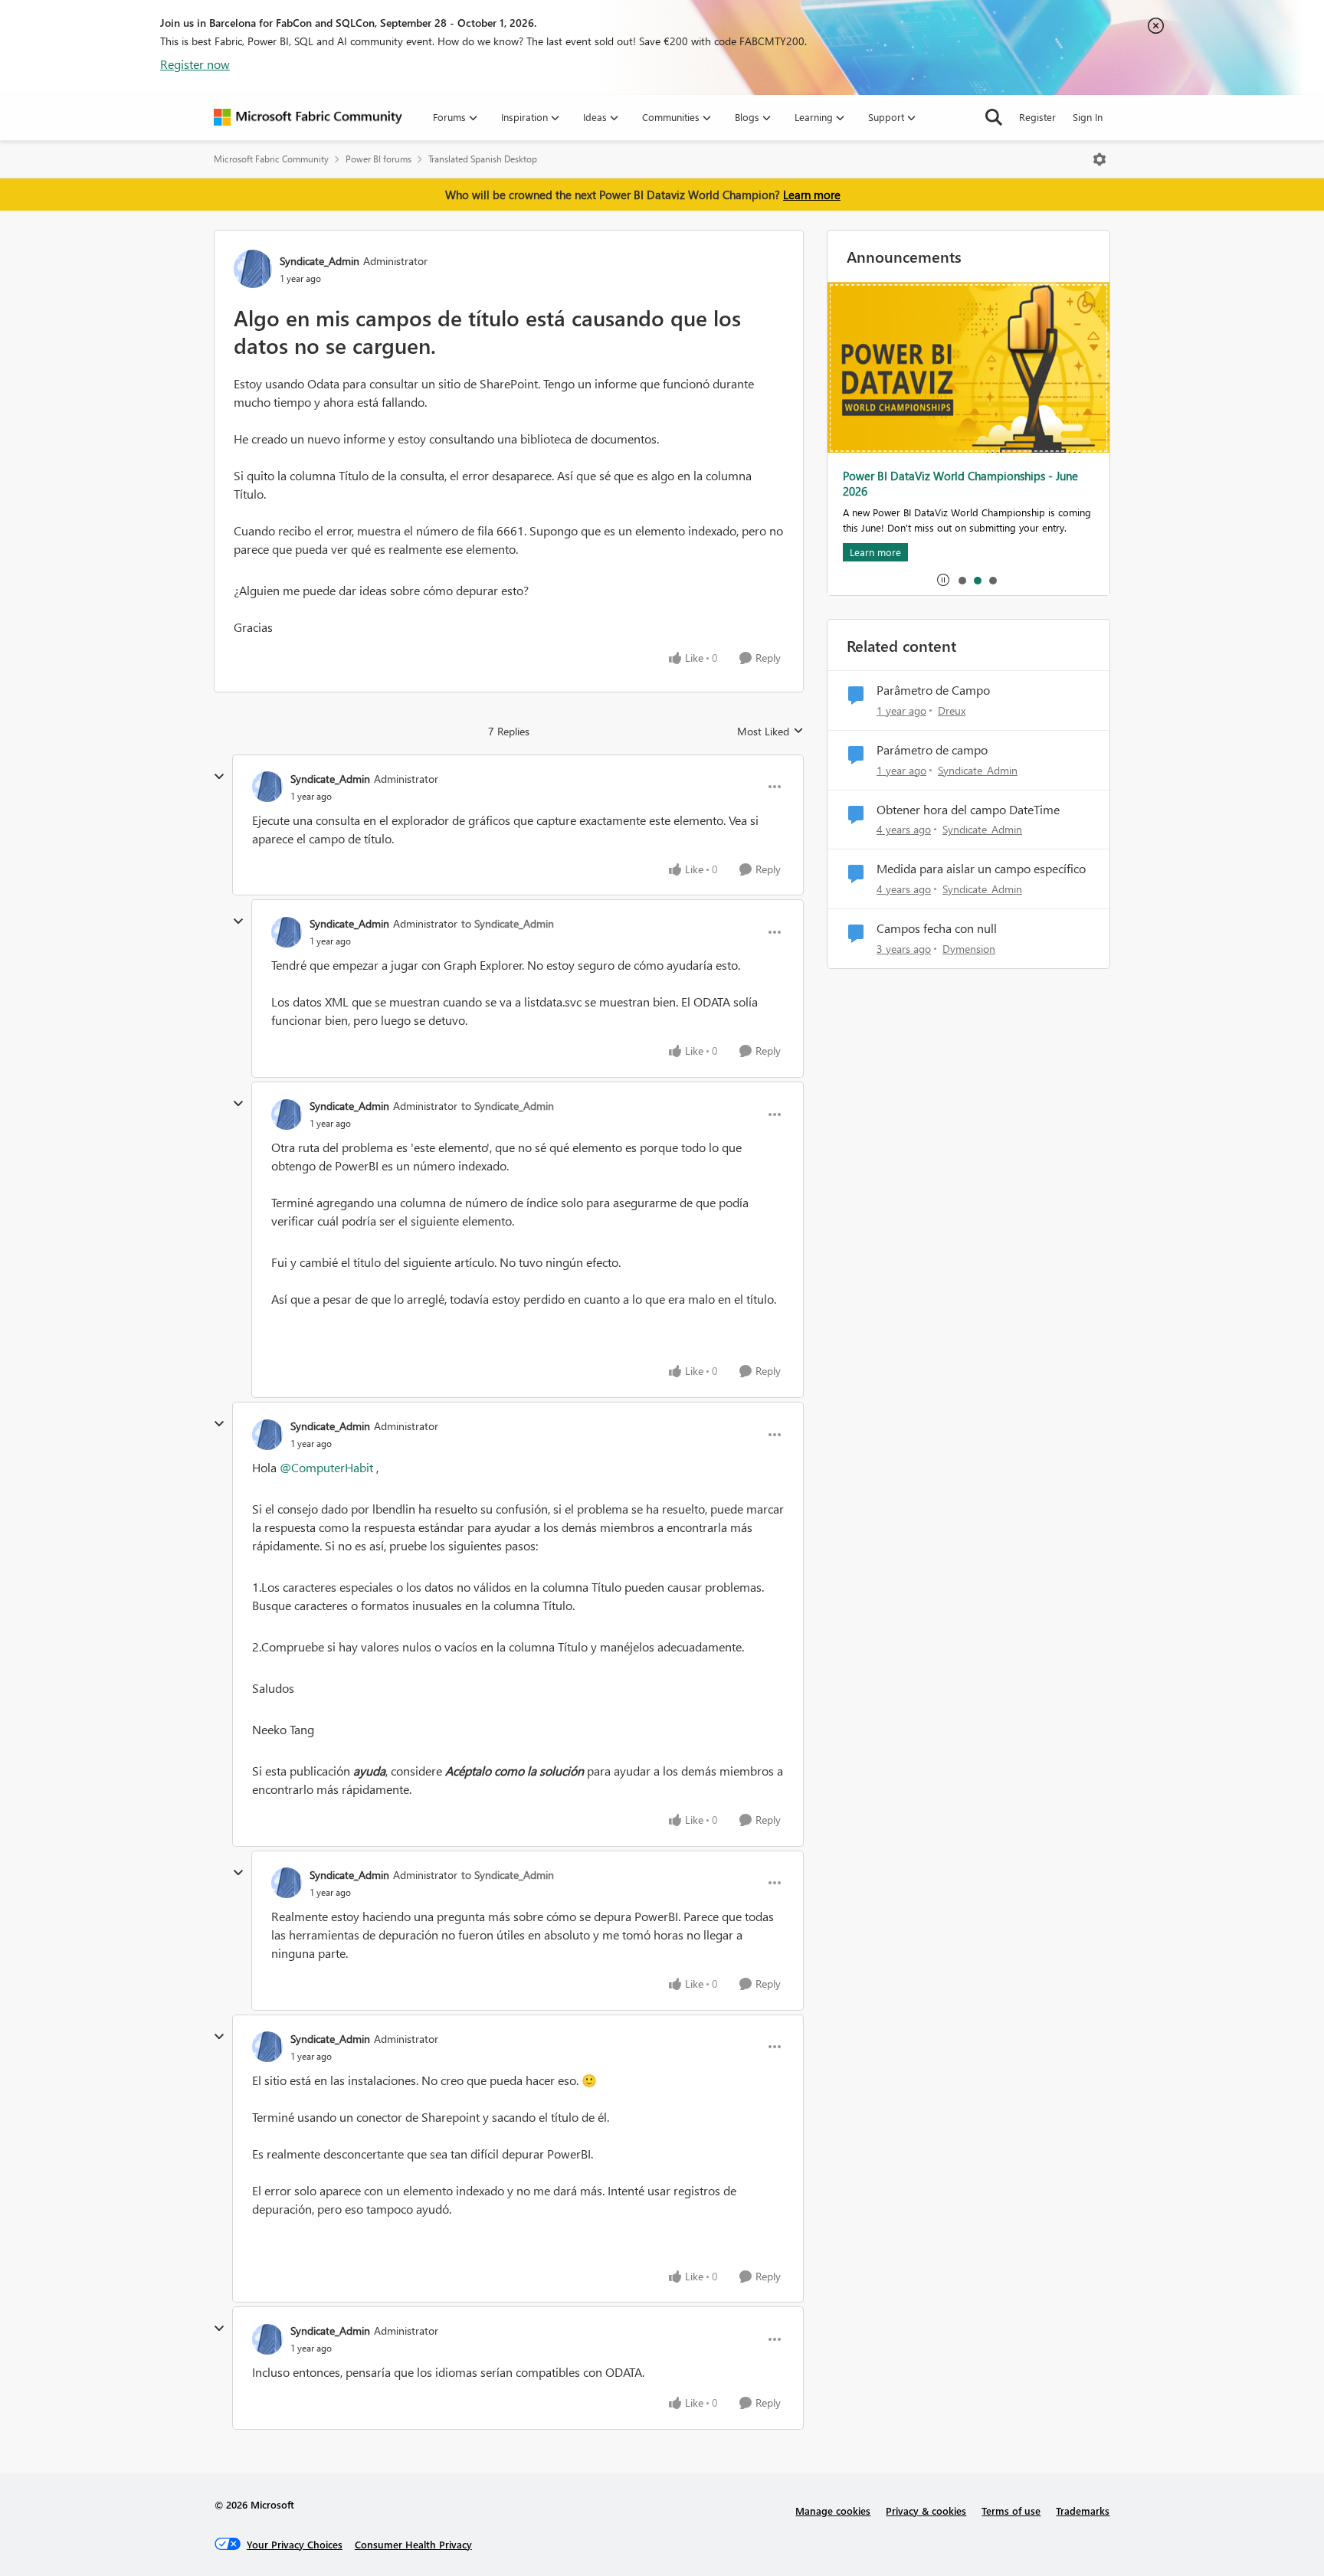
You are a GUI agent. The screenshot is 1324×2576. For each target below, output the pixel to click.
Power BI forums (379, 159)
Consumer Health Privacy (413, 2544)
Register (1037, 117)
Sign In (1088, 117)
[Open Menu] (1100, 159)
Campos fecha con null (937, 928)
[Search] (994, 117)
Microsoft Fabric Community (271, 159)
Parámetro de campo (932, 750)
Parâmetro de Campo (933, 690)
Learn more (812, 195)
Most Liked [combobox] (770, 732)
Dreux (952, 710)
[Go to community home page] (308, 117)
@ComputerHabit (326, 1467)
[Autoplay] (943, 580)
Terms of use (1011, 2511)
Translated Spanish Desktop (483, 159)
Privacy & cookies (926, 2511)
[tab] (962, 580)
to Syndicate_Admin (508, 923)
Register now (195, 64)
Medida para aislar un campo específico (981, 869)
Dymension (969, 949)
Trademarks (1083, 2511)
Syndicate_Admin (320, 261)
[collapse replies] (219, 777)
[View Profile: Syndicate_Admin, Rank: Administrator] (253, 269)
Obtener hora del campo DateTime (968, 810)
